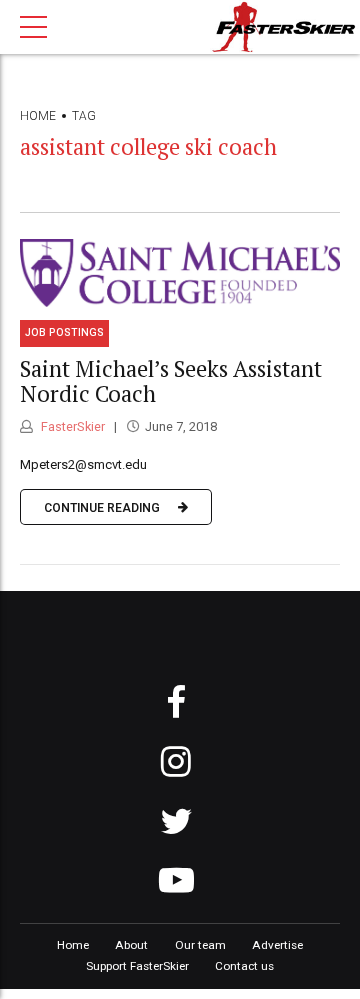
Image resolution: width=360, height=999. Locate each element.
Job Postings (64, 332)
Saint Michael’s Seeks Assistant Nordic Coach (171, 381)
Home (38, 116)
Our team (200, 945)
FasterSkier (71, 426)
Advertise (277, 945)
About (131, 945)
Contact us (244, 966)
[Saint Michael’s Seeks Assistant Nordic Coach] (180, 273)
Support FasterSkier (137, 966)
